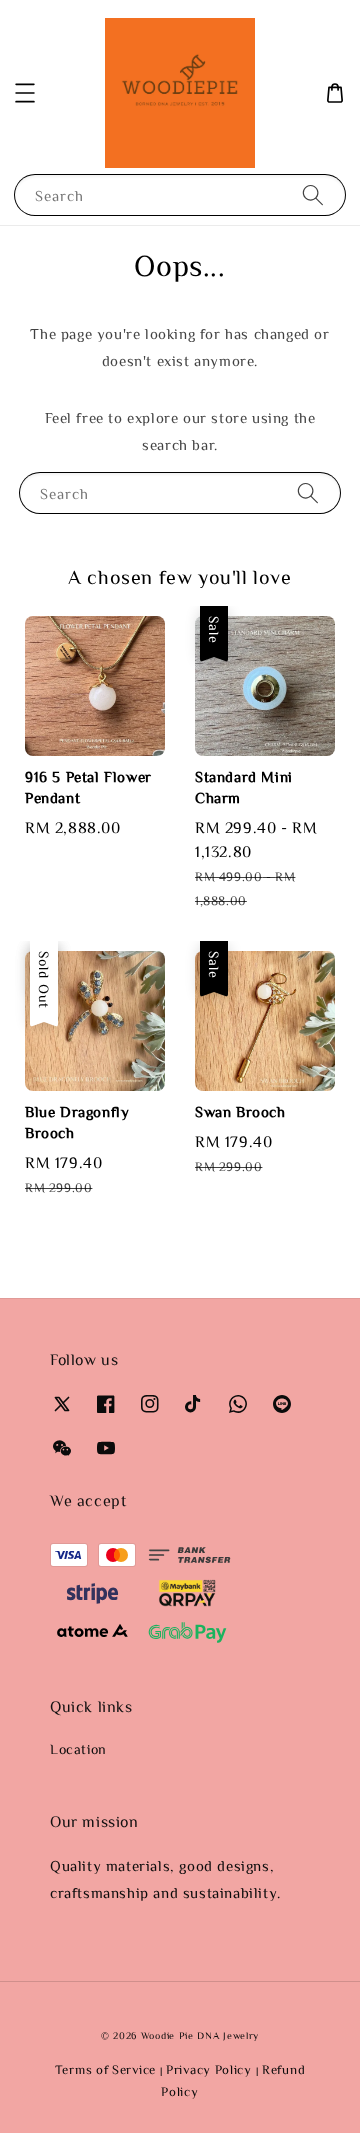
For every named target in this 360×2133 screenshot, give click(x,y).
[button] (25, 93)
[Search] (313, 194)
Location (78, 1749)
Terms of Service (105, 2069)
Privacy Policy (209, 2069)
